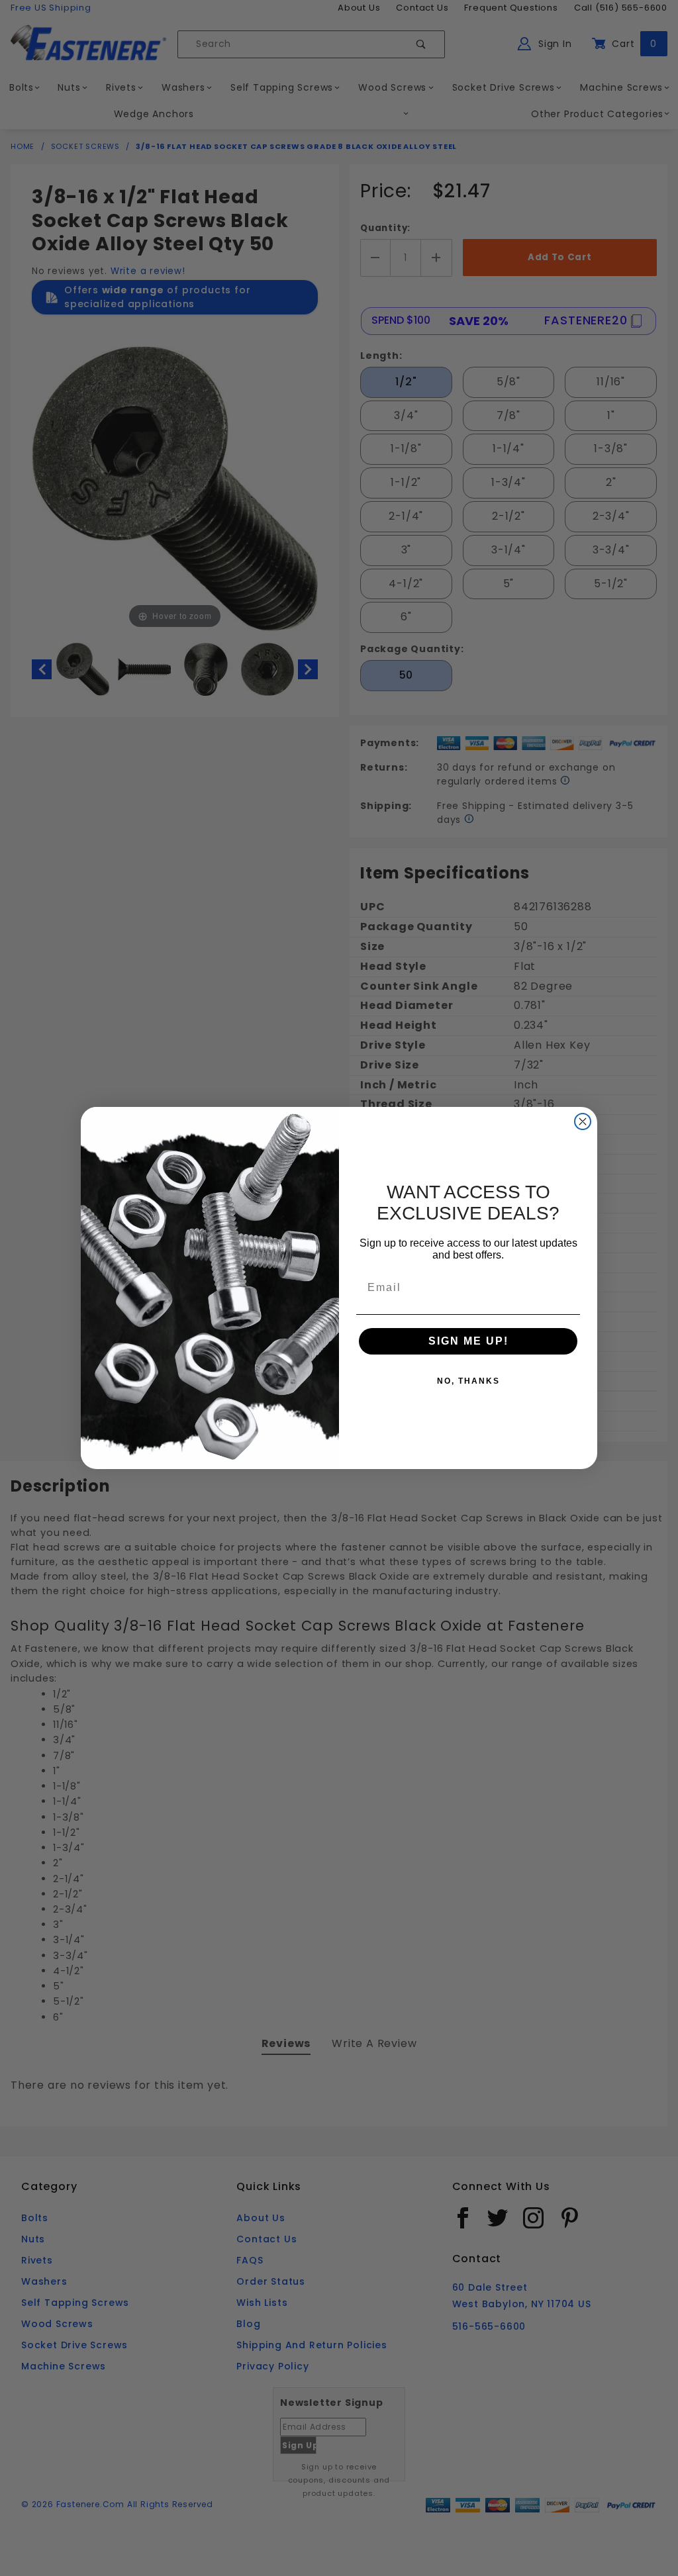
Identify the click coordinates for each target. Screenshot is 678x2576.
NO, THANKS (468, 1381)
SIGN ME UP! (468, 1341)
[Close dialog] (583, 1121)
